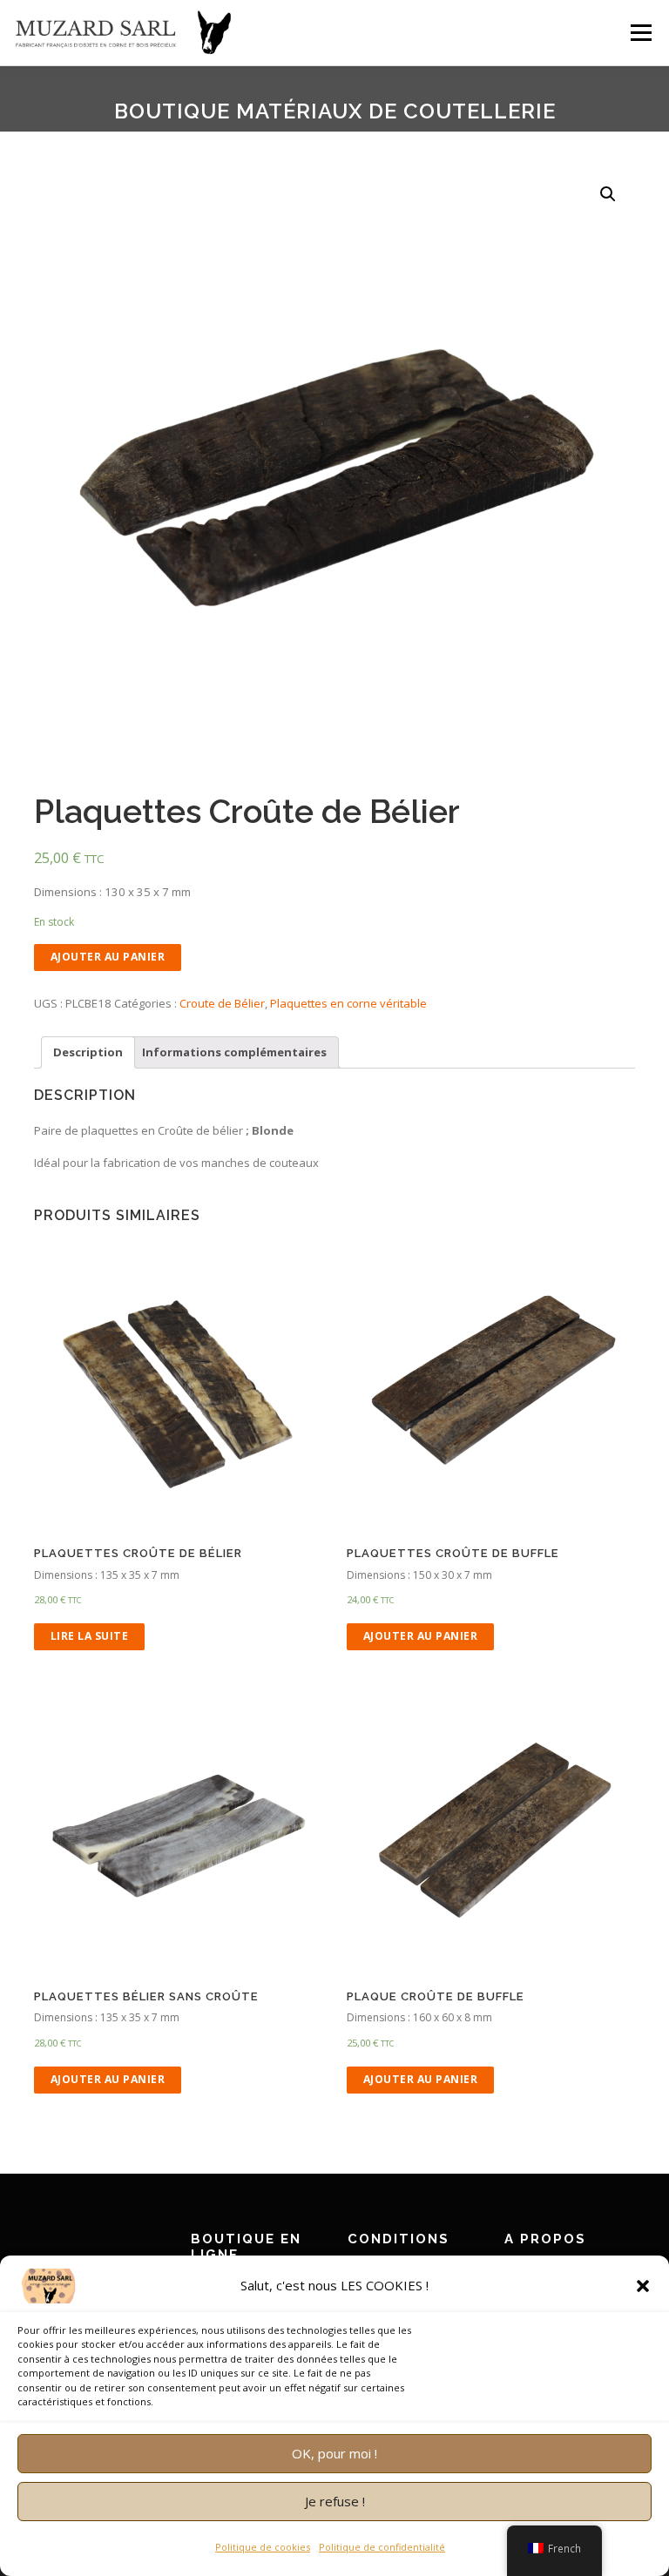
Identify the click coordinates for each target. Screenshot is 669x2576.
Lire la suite (90, 1636)
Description (88, 1052)
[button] (643, 2286)
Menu (641, 32)
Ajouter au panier (108, 957)
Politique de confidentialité (382, 2547)
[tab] (88, 1052)
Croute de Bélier (222, 1003)
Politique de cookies (263, 2547)
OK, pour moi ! (334, 2453)
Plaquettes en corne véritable (348, 1003)
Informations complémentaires (234, 1052)
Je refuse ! (335, 2501)
